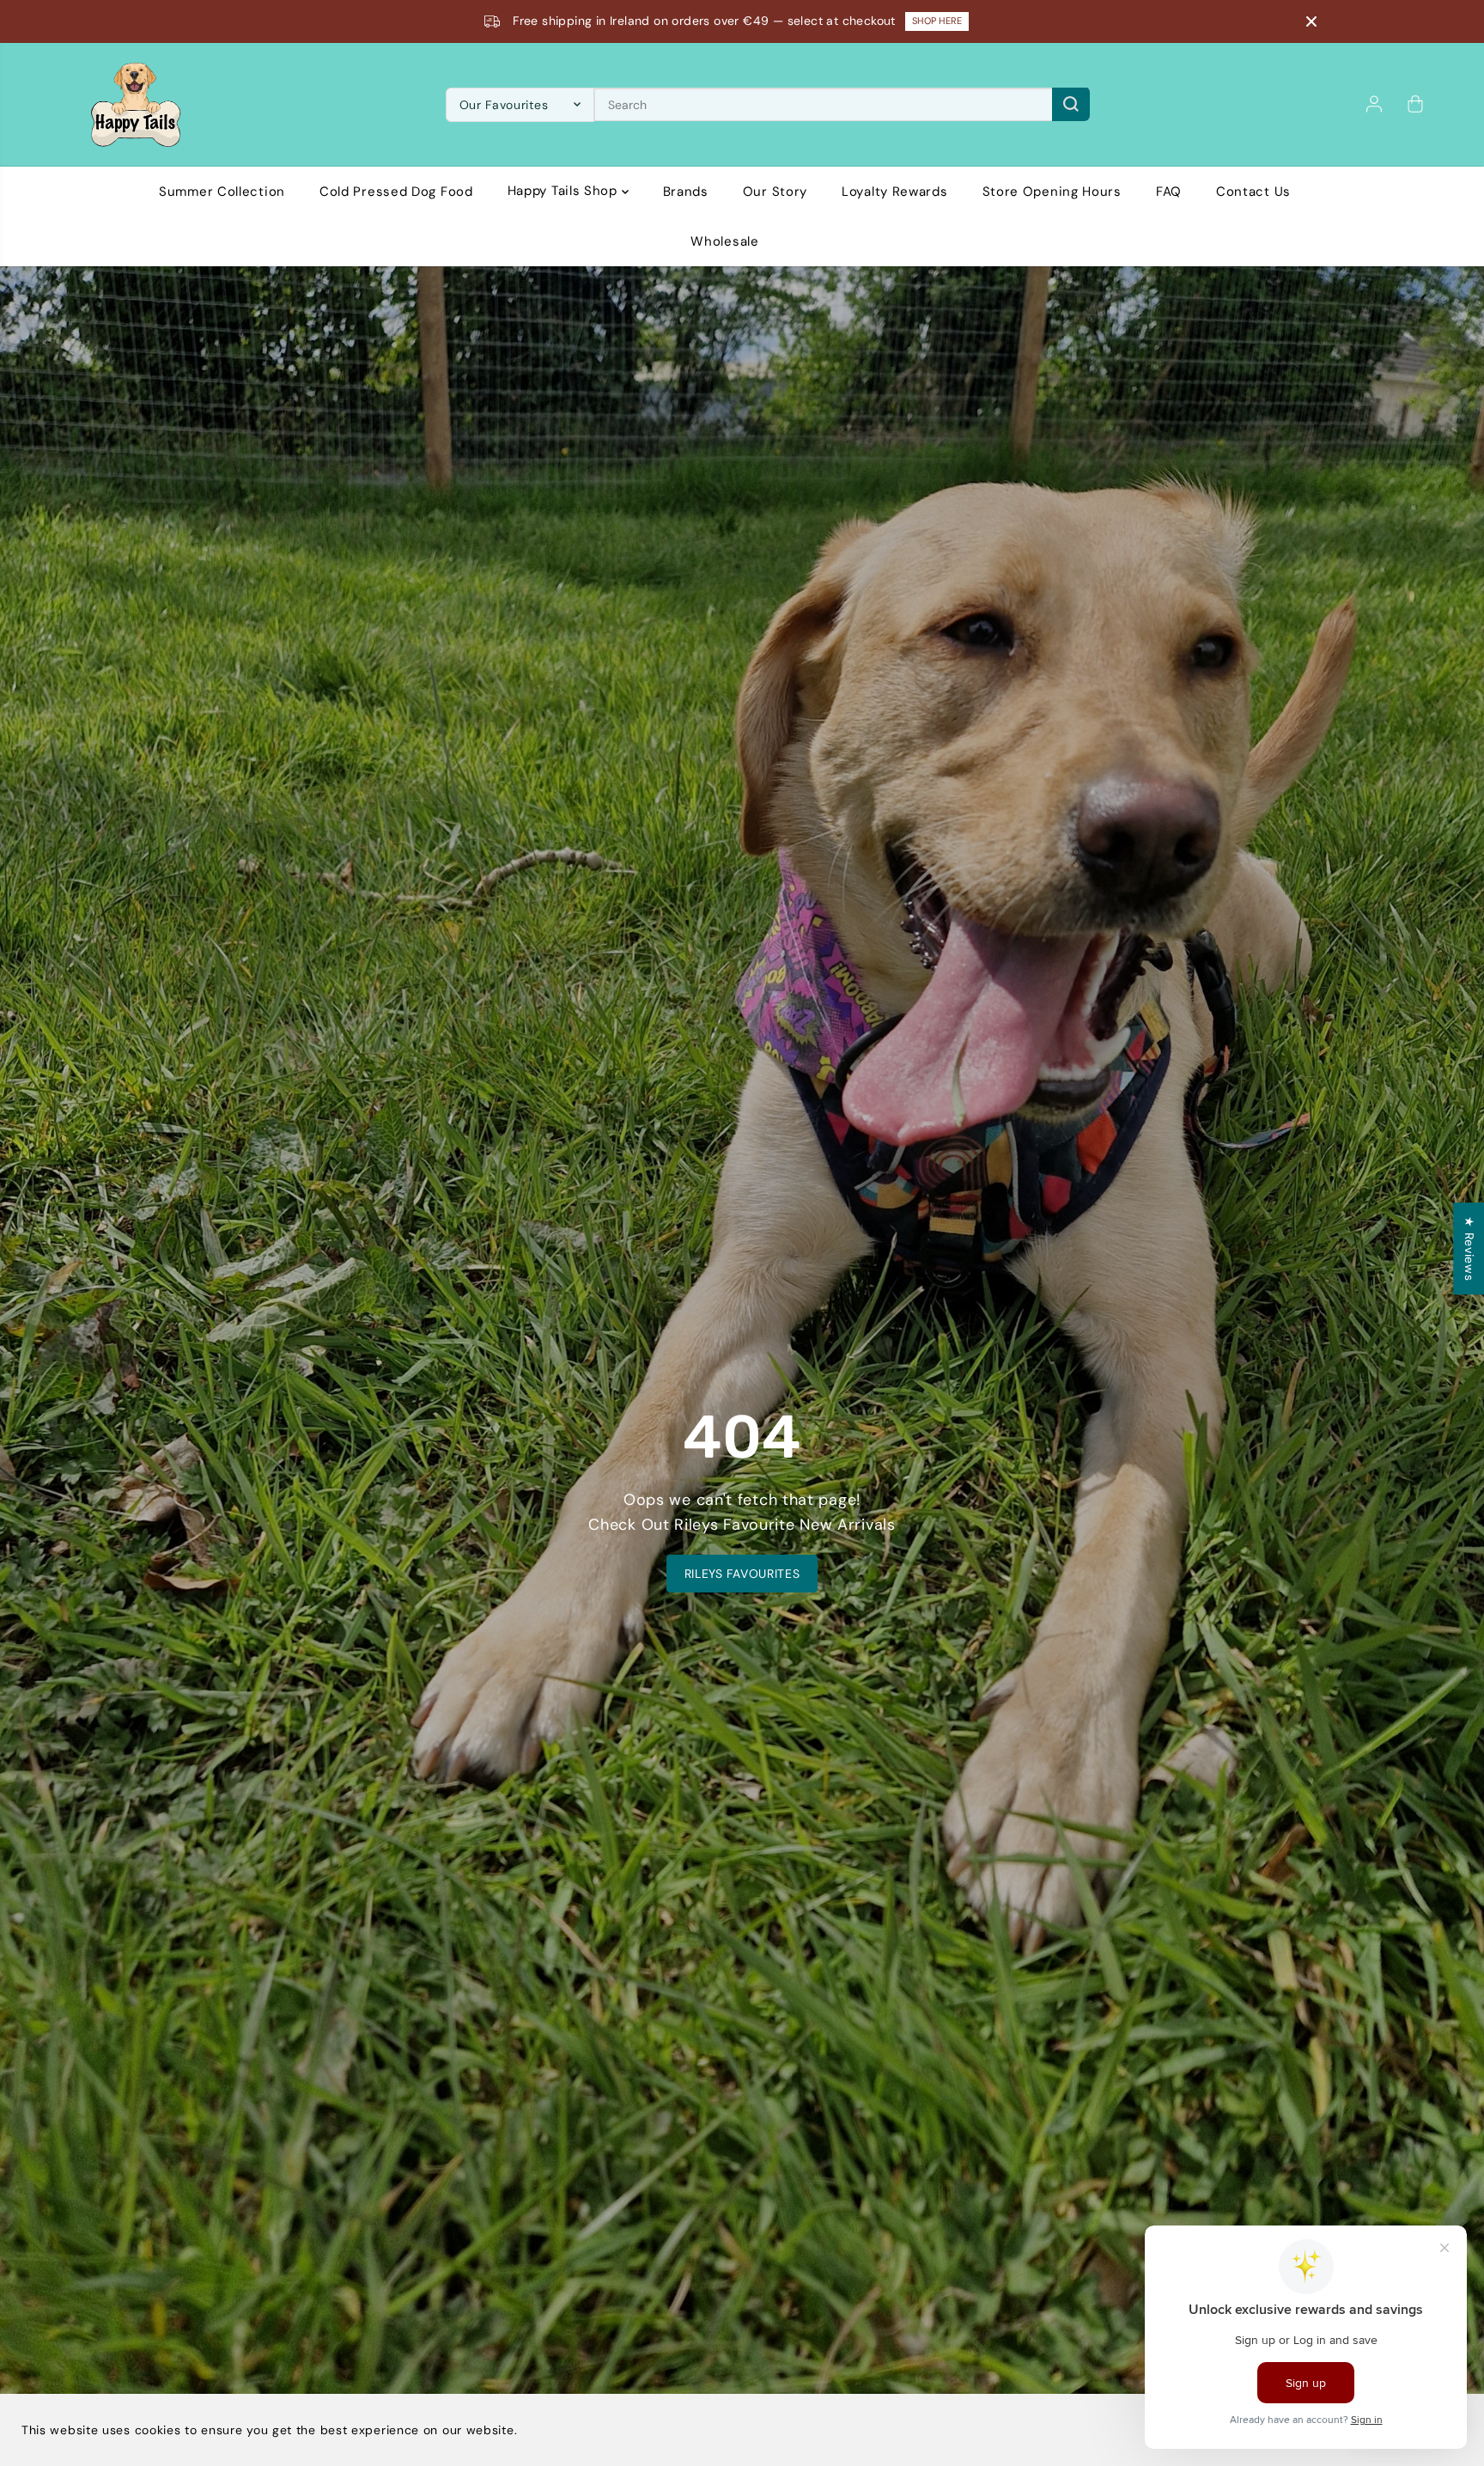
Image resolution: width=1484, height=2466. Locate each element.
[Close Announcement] (1311, 21)
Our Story (775, 191)
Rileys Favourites (742, 1574)
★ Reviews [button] (1469, 1248)
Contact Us (1253, 191)
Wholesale (724, 241)
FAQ (1169, 191)
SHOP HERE (930, 21)
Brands (686, 191)
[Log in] (1374, 104)
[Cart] (1415, 104)
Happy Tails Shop (565, 191)
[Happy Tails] (136, 105)
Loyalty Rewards (895, 191)
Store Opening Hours (1052, 191)
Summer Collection (222, 191)
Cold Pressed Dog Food (396, 191)
